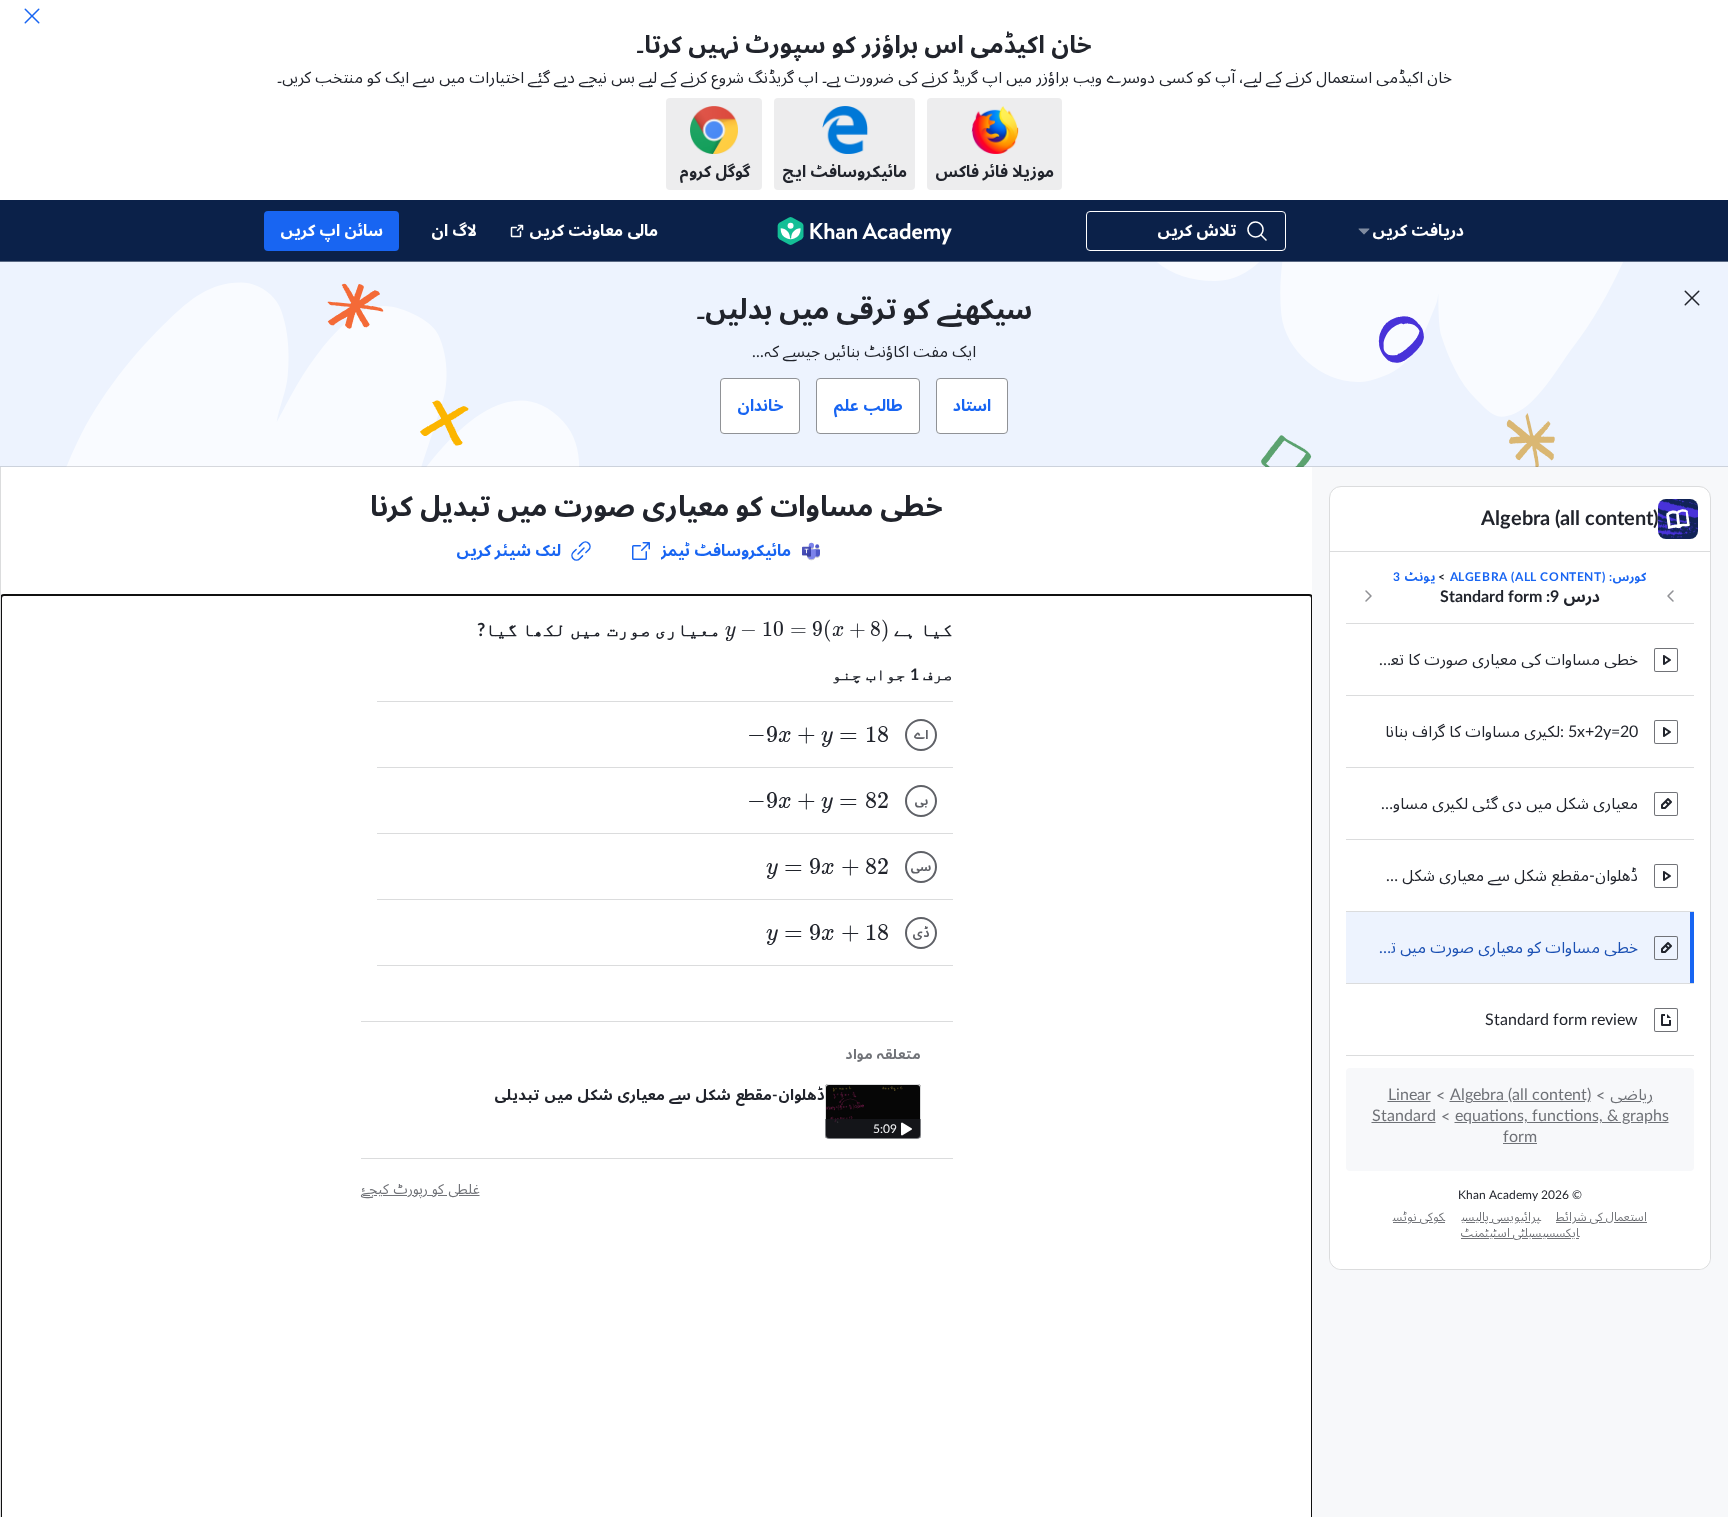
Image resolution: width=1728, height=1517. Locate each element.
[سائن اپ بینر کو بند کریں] (1692, 298)
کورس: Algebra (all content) (1548, 577)
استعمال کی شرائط (1601, 1217)
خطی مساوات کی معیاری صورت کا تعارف (1508, 660)
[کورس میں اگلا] (1368, 596)
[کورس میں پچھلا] (1671, 596)
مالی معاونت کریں (593, 231)
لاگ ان (454, 231)
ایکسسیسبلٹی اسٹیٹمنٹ (1520, 1233)
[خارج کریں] (32, 16)
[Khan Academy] (864, 231)
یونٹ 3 (1414, 577)
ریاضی (1631, 1095)
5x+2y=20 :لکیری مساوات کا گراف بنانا (1511, 732)
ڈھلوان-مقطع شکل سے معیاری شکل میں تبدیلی (1508, 876)
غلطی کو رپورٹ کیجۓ (420, 1190)
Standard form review (1561, 1020)
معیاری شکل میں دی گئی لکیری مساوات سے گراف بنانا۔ (1508, 804)
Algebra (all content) (1520, 1095)
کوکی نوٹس (1419, 1217)
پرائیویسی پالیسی (1500, 1217)
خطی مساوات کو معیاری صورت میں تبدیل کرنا (1508, 948)
